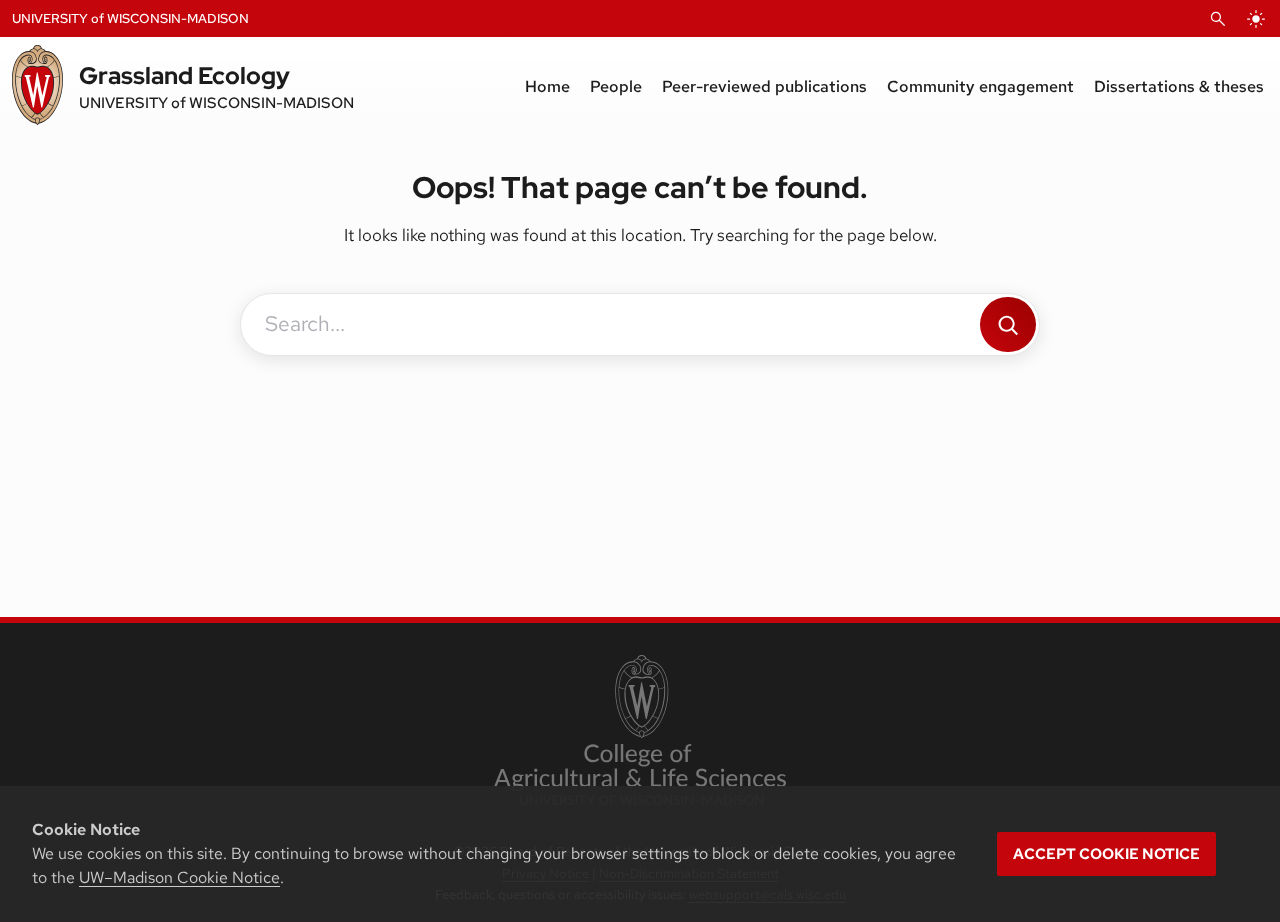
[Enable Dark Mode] (1256, 19)
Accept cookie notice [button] (1106, 854)
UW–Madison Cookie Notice (179, 877)
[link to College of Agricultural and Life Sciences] (639, 732)
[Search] (1008, 324)
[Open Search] (1218, 19)
